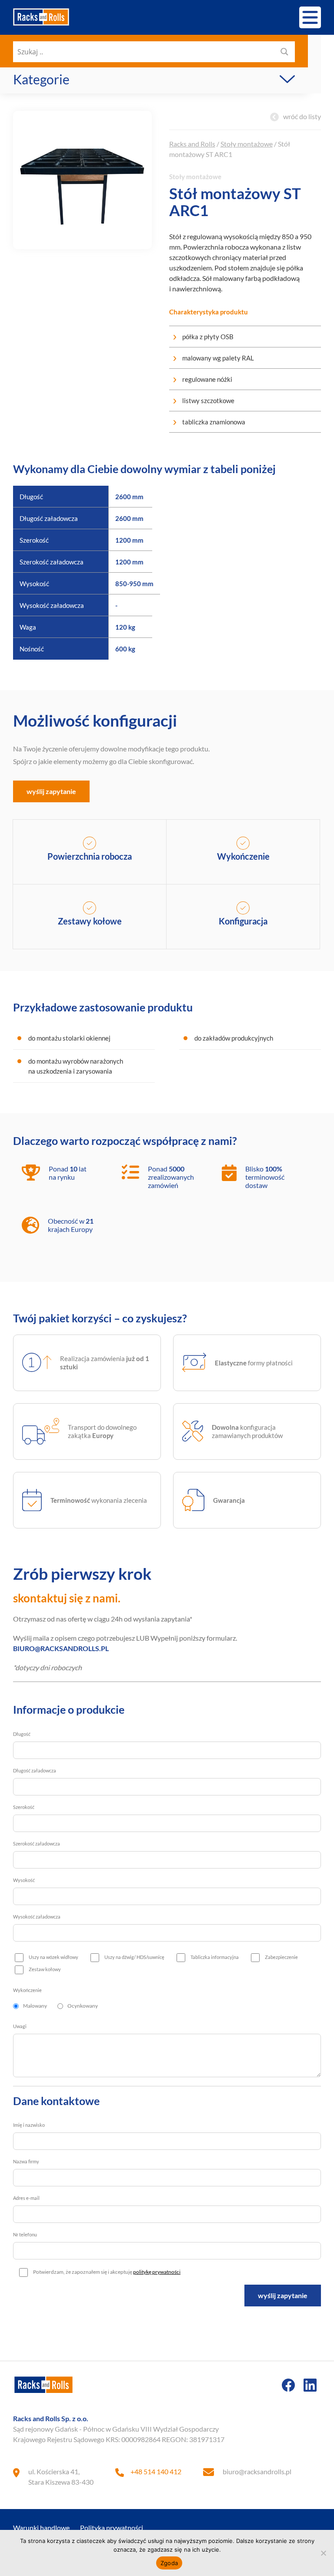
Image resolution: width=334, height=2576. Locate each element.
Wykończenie (27, 1990)
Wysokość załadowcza (37, 1917)
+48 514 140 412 (156, 2471)
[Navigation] (310, 17)
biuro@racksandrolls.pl (257, 2471)
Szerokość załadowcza (37, 1844)
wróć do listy (302, 116)
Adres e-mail (26, 2198)
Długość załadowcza (35, 1770)
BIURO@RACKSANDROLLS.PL (61, 1648)
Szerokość (24, 1807)
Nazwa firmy (26, 2161)
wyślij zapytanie (51, 791)
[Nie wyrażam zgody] (323, 2553)
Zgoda (169, 2563)
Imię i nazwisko (29, 2125)
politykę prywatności (157, 2272)
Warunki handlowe (41, 2528)
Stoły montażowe (247, 144)
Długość (22, 1734)
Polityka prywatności (112, 2528)
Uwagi (20, 2026)
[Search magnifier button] (284, 52)
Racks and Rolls (192, 144)
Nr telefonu (25, 2234)
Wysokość (24, 1880)
